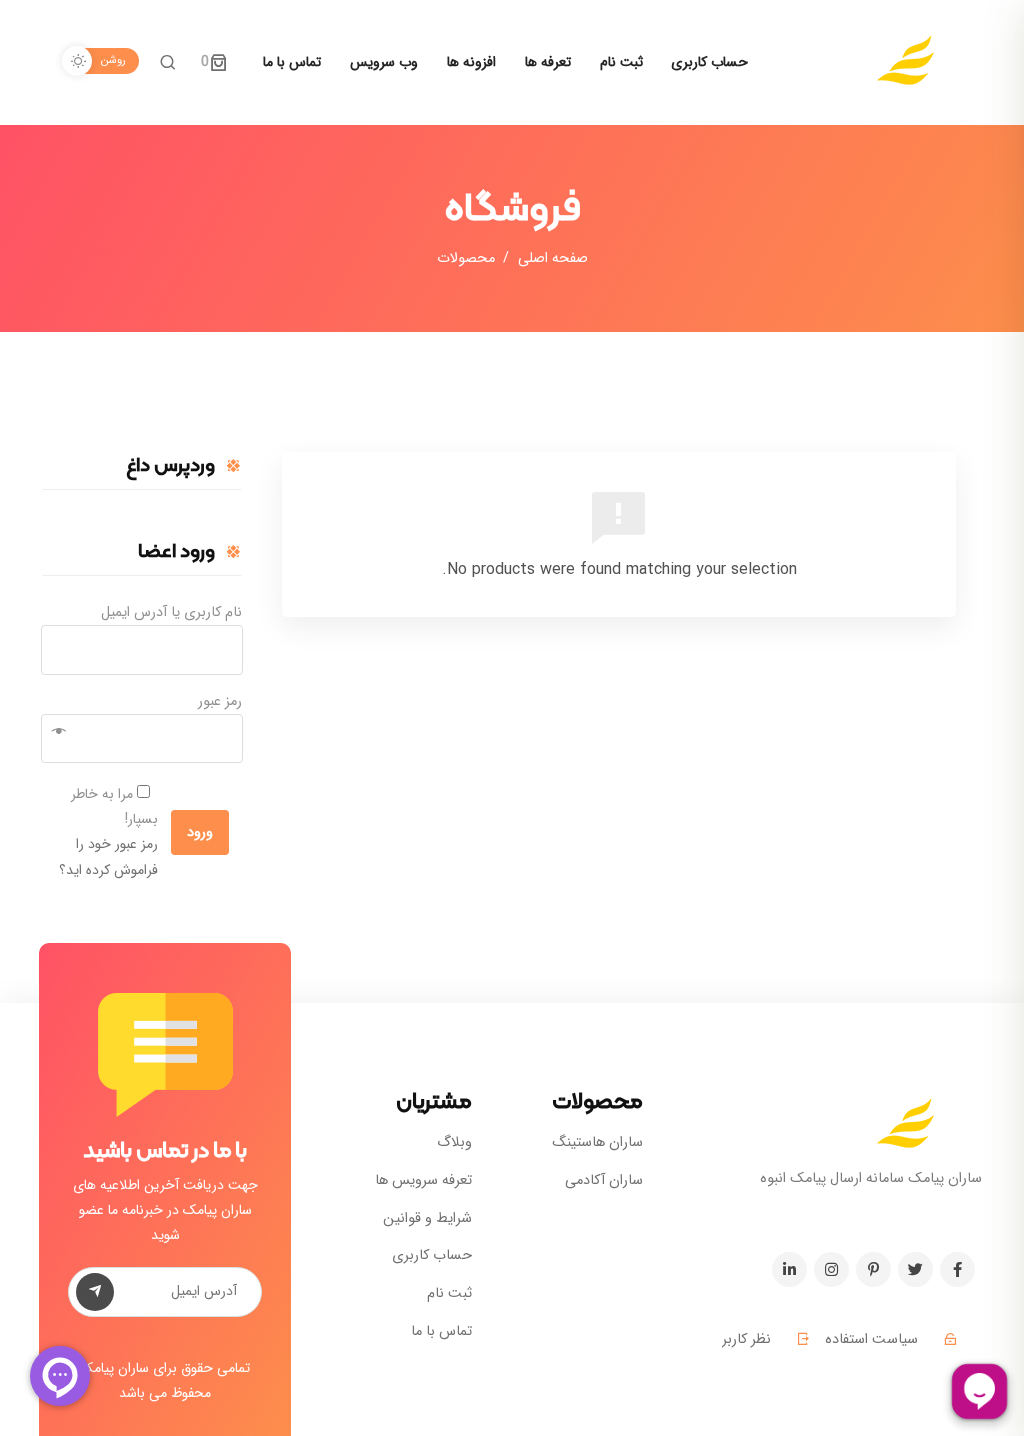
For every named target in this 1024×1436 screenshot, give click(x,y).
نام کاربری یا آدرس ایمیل (171, 612)
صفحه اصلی (553, 258)
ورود (200, 832)
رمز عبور (220, 701)
